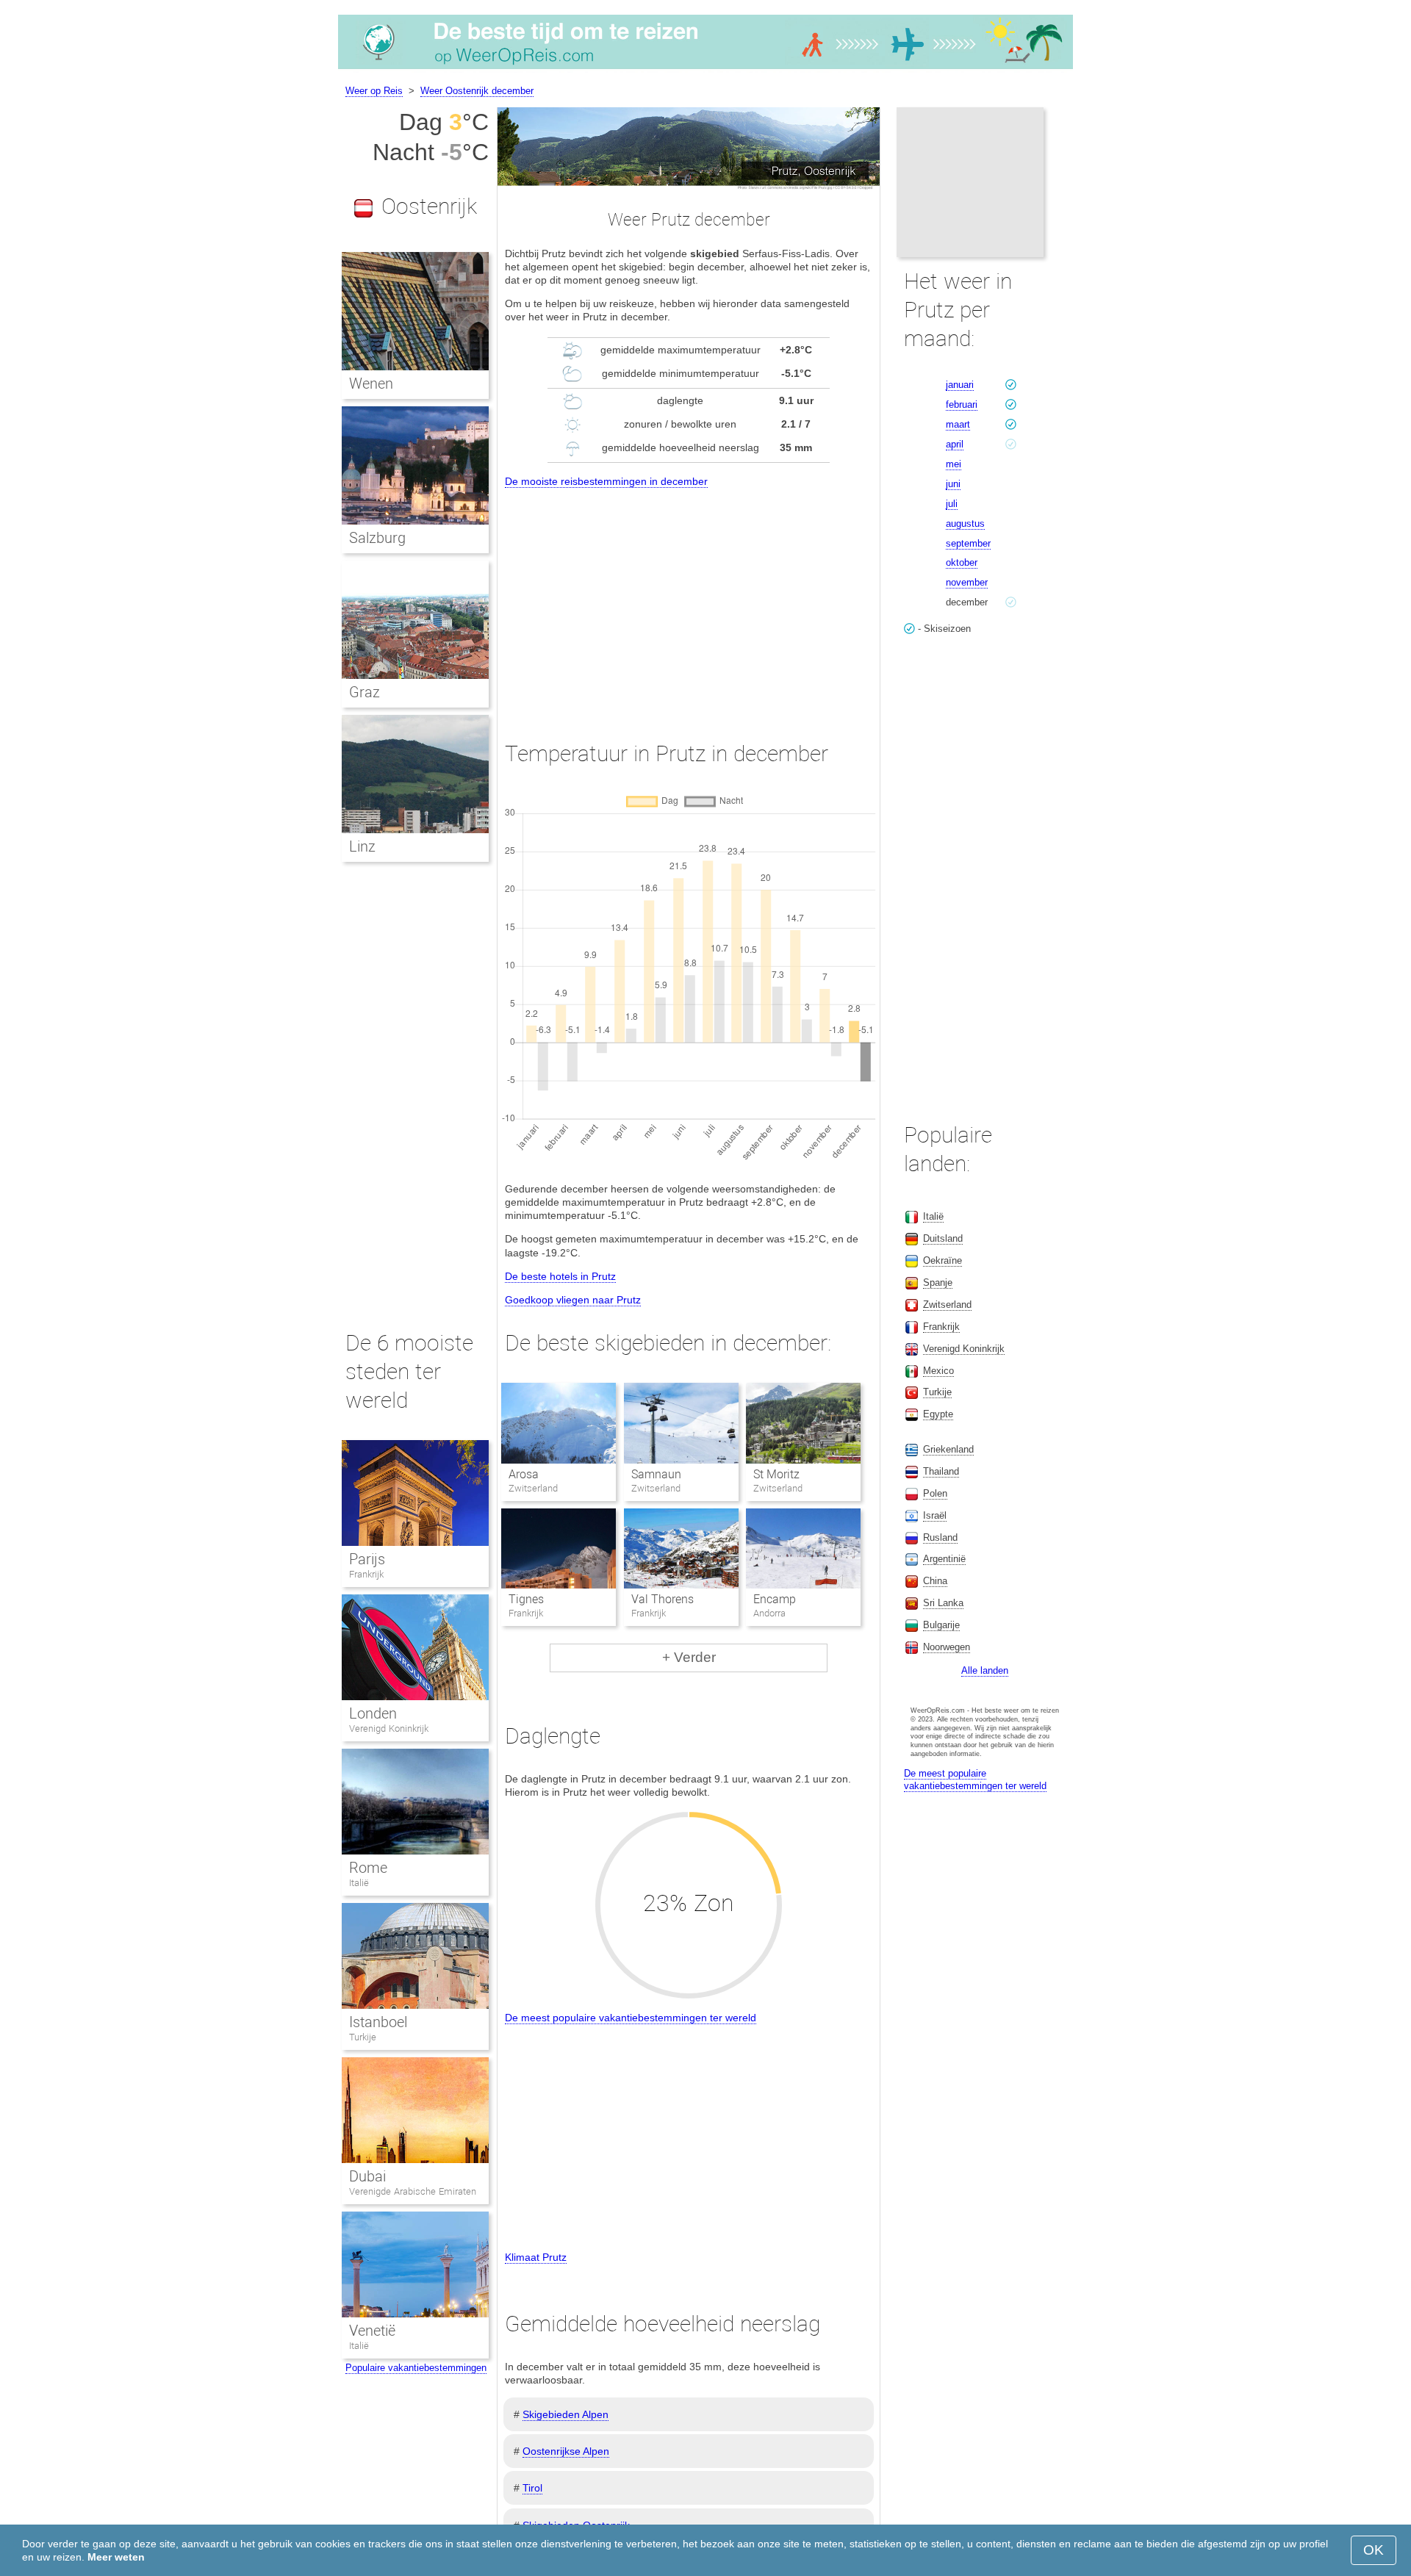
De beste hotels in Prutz (560, 1276)
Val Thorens (663, 1599)
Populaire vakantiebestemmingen (416, 2368)
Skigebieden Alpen (566, 2414)
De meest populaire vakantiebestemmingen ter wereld (631, 2018)
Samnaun (656, 1474)
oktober (962, 562)
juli (952, 504)
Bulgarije (941, 1625)
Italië (359, 1883)
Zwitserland (947, 1305)
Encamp (775, 1599)
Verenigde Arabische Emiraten (413, 2191)
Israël (935, 1515)
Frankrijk (366, 1574)
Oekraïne (943, 1260)
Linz (362, 846)
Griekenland (948, 1449)
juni (953, 484)
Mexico (938, 1371)
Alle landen (985, 1670)
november (967, 582)
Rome (368, 1868)
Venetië (372, 2331)
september (968, 543)
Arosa (524, 1474)
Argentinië (944, 1559)
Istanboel (378, 2022)
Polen (935, 1493)
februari (962, 404)
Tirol (532, 2488)
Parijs (367, 1559)
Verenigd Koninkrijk (389, 1728)
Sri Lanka (943, 1603)
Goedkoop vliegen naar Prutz (573, 1300)
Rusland (940, 1537)
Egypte (938, 1414)
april (955, 444)
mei (954, 464)
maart (958, 424)
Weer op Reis (374, 91)
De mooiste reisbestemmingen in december (606, 481)
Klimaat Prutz (536, 2257)
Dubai (367, 2176)
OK (1374, 2550)
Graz (365, 692)
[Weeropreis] (705, 69)
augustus (965, 524)
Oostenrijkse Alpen (566, 2451)
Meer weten (116, 2557)
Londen (373, 1713)
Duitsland (943, 1238)
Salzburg (377, 538)
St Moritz (776, 1474)
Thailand (941, 1471)
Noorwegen (947, 1647)
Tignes (526, 1599)
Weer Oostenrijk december (477, 91)
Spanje (938, 1282)
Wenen (371, 384)
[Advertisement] (689, 601)
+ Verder (689, 1657)
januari (960, 385)
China (935, 1581)
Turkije (363, 2037)
